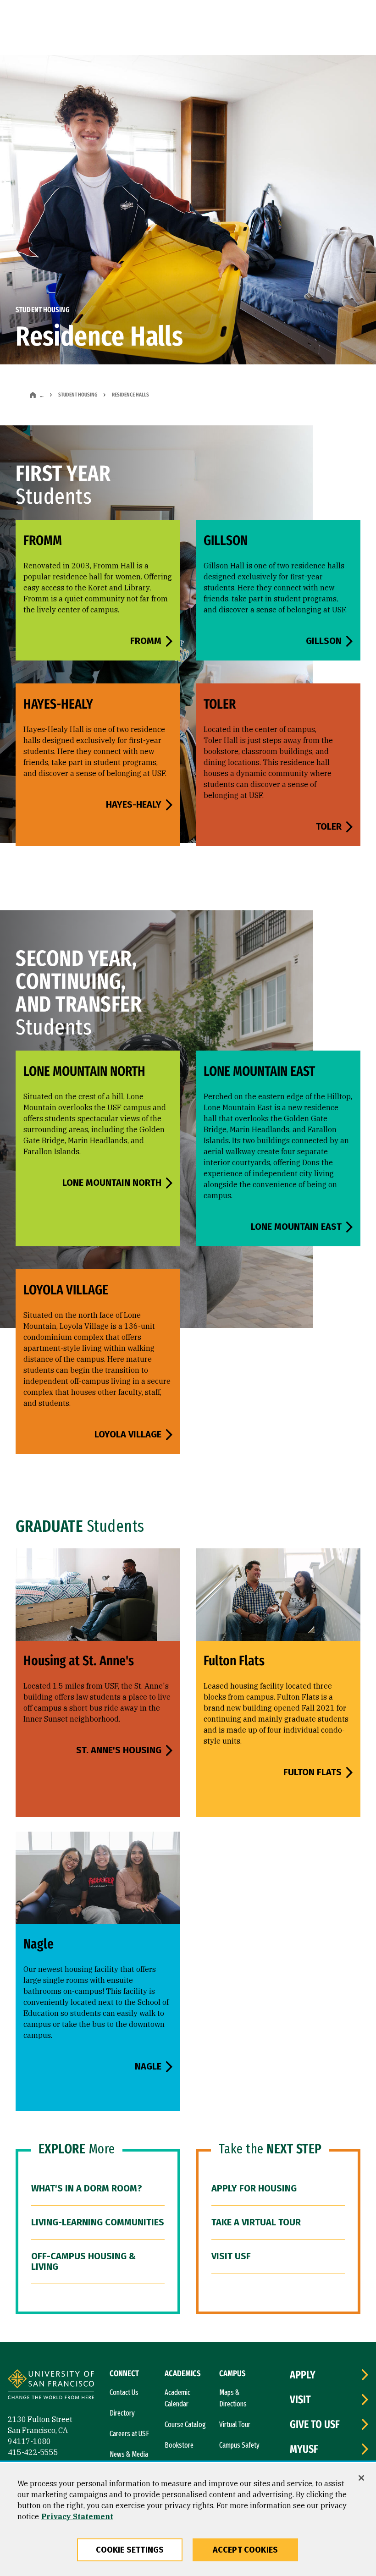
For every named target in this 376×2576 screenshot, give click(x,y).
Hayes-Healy (134, 804)
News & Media (129, 2454)
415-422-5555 (33, 2452)
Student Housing (78, 395)
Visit (300, 2400)
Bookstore (179, 2445)
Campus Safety (239, 2445)
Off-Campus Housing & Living (83, 2261)
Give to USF (315, 2424)
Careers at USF (129, 2434)
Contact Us (124, 2392)
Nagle (148, 2066)
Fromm (146, 641)
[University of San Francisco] (51, 2386)
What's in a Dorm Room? (87, 2188)
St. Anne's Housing (119, 1750)
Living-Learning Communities (98, 2222)
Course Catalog (185, 2425)
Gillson (324, 641)
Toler (329, 826)
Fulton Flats (312, 1772)
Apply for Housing (254, 2188)
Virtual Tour (235, 2425)
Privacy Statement (77, 2516)
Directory (122, 2413)
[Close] (361, 2478)
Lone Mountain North (112, 1183)
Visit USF (231, 2256)
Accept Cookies (246, 2550)
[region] (188, 2520)
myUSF (304, 2449)
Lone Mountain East (296, 1227)
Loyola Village (128, 1434)
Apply (303, 2375)
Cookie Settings (130, 2550)
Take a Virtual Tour (256, 2222)
